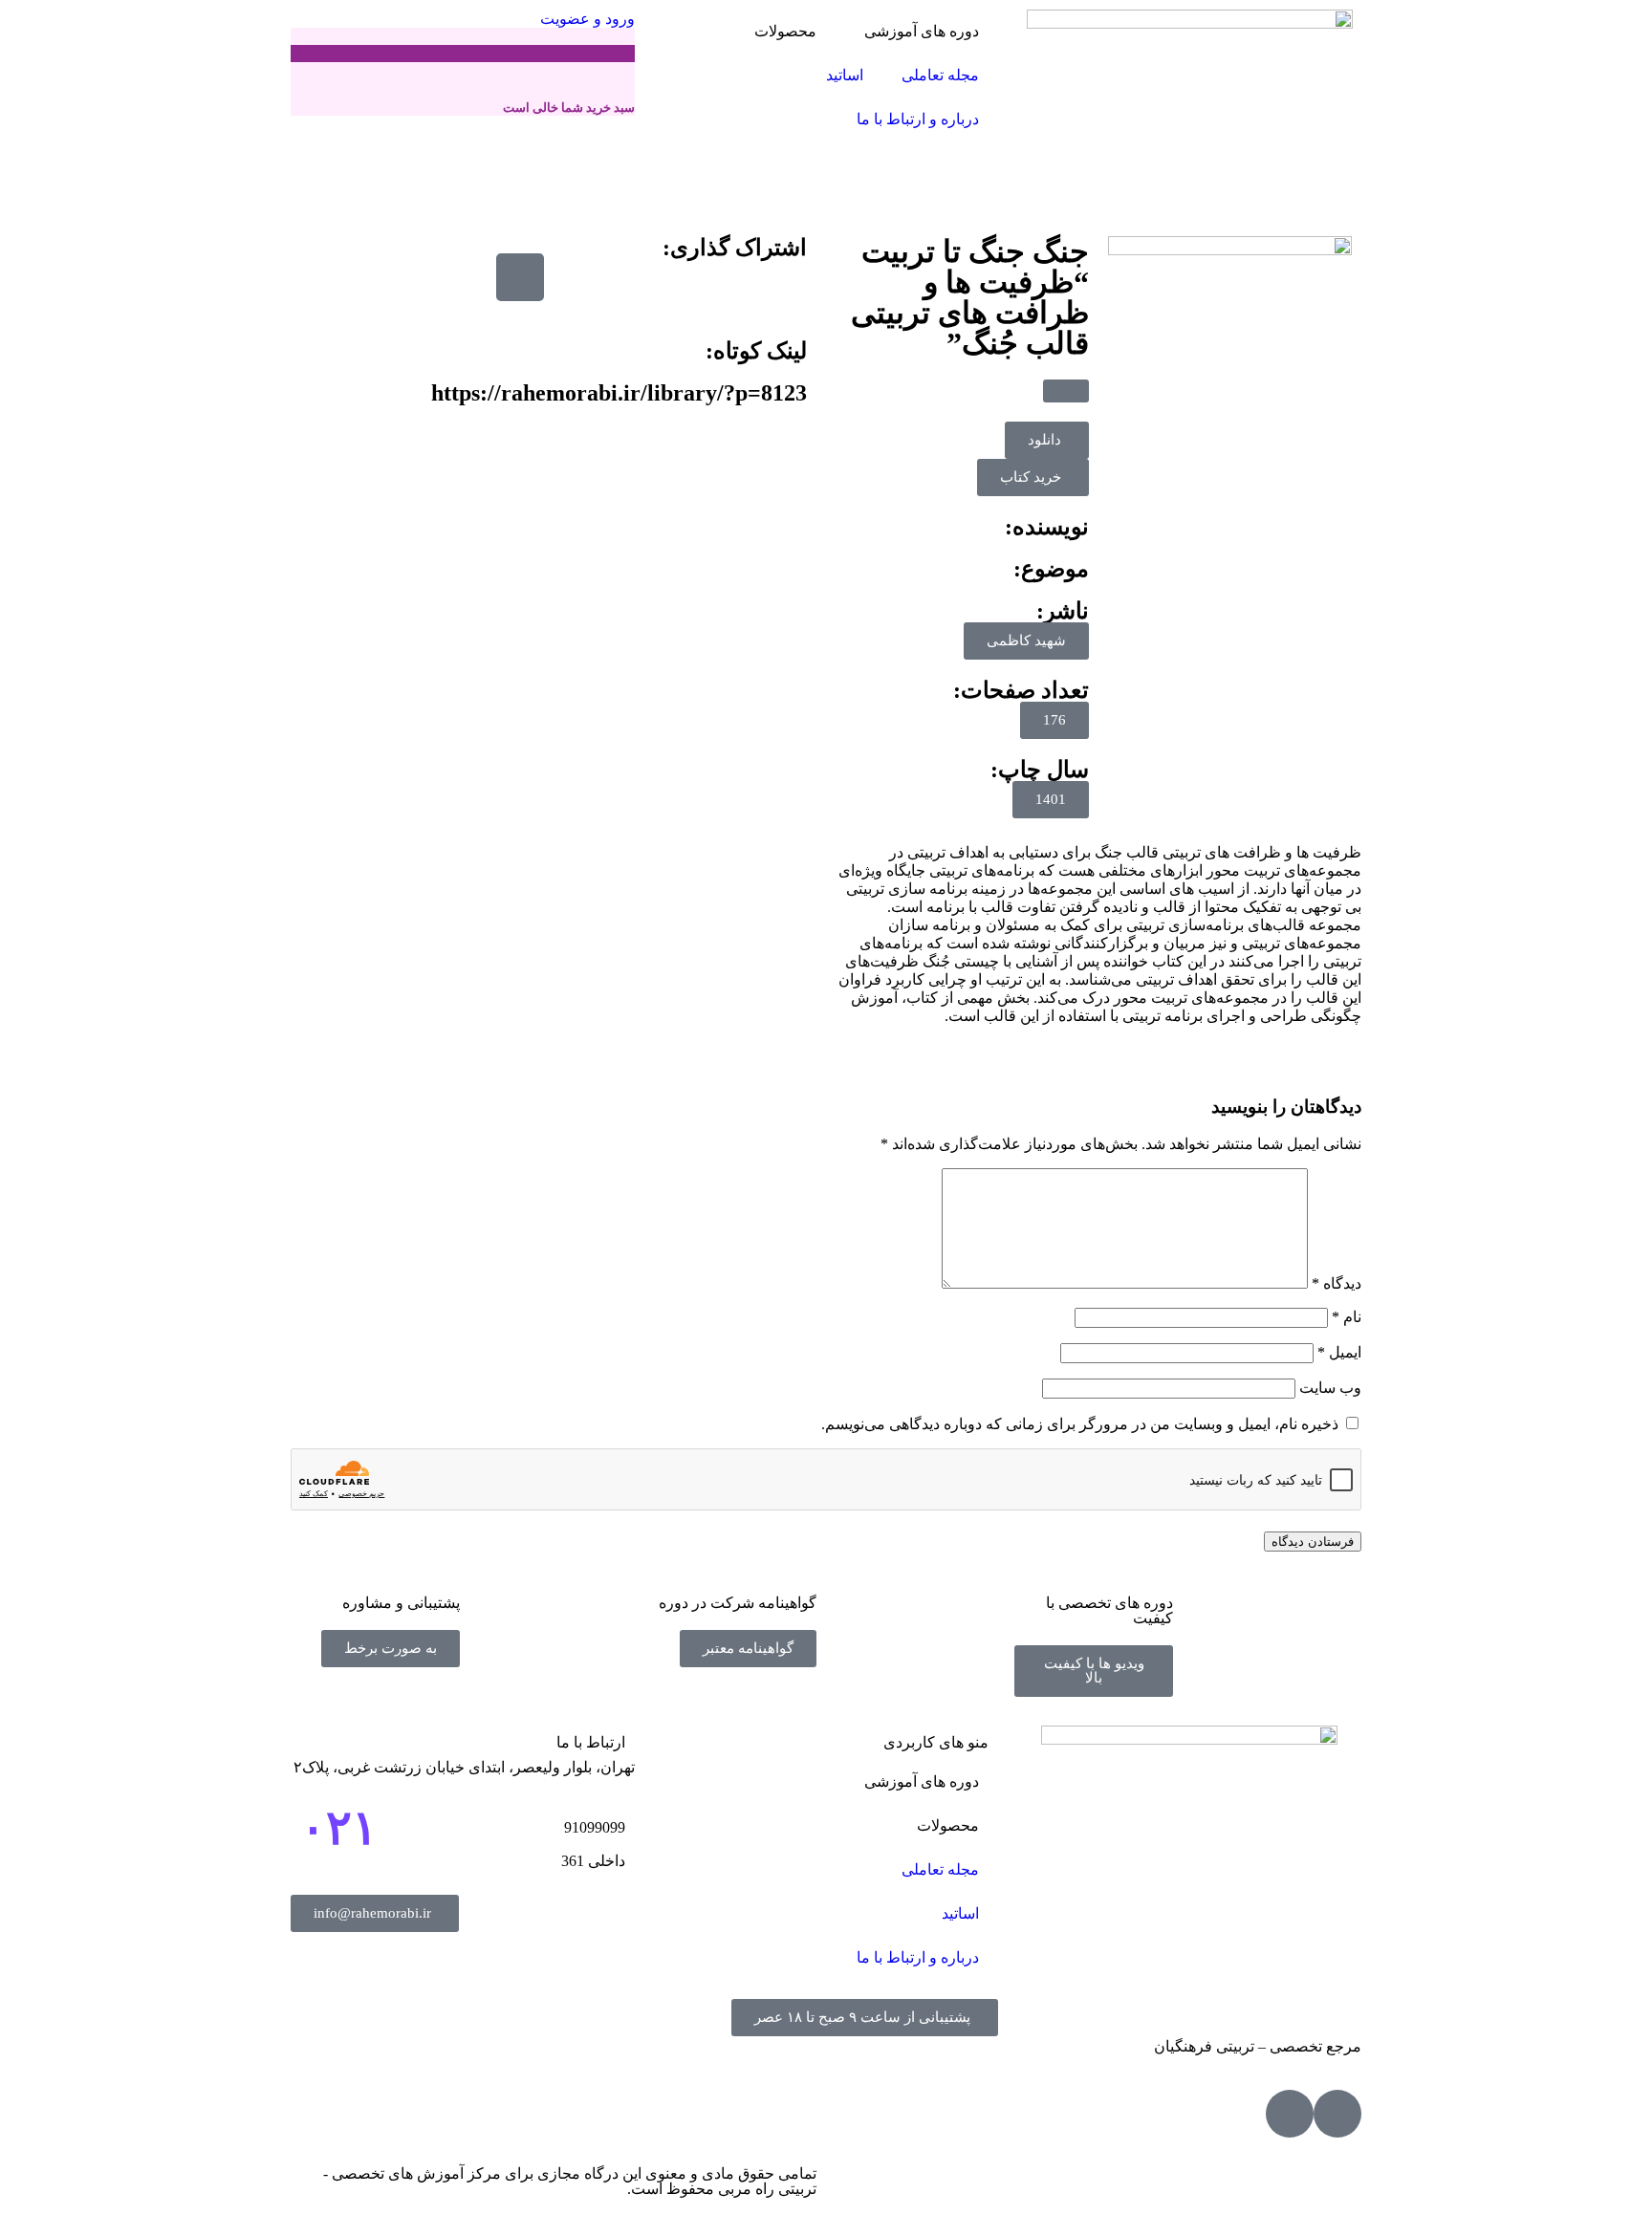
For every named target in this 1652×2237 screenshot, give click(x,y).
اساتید (845, 75)
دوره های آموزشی (922, 31)
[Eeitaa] (1290, 2114)
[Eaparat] (1337, 2114)
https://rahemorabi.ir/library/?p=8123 (619, 393)
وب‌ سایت (1330, 1388)
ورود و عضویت (586, 19)
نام (1347, 1317)
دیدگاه (1337, 1283)
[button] (1066, 391)
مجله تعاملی (940, 75)
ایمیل (1339, 1352)
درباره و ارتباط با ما (918, 119)
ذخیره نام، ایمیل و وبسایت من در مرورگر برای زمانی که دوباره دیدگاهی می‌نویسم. (1080, 1424)
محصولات (785, 31)
